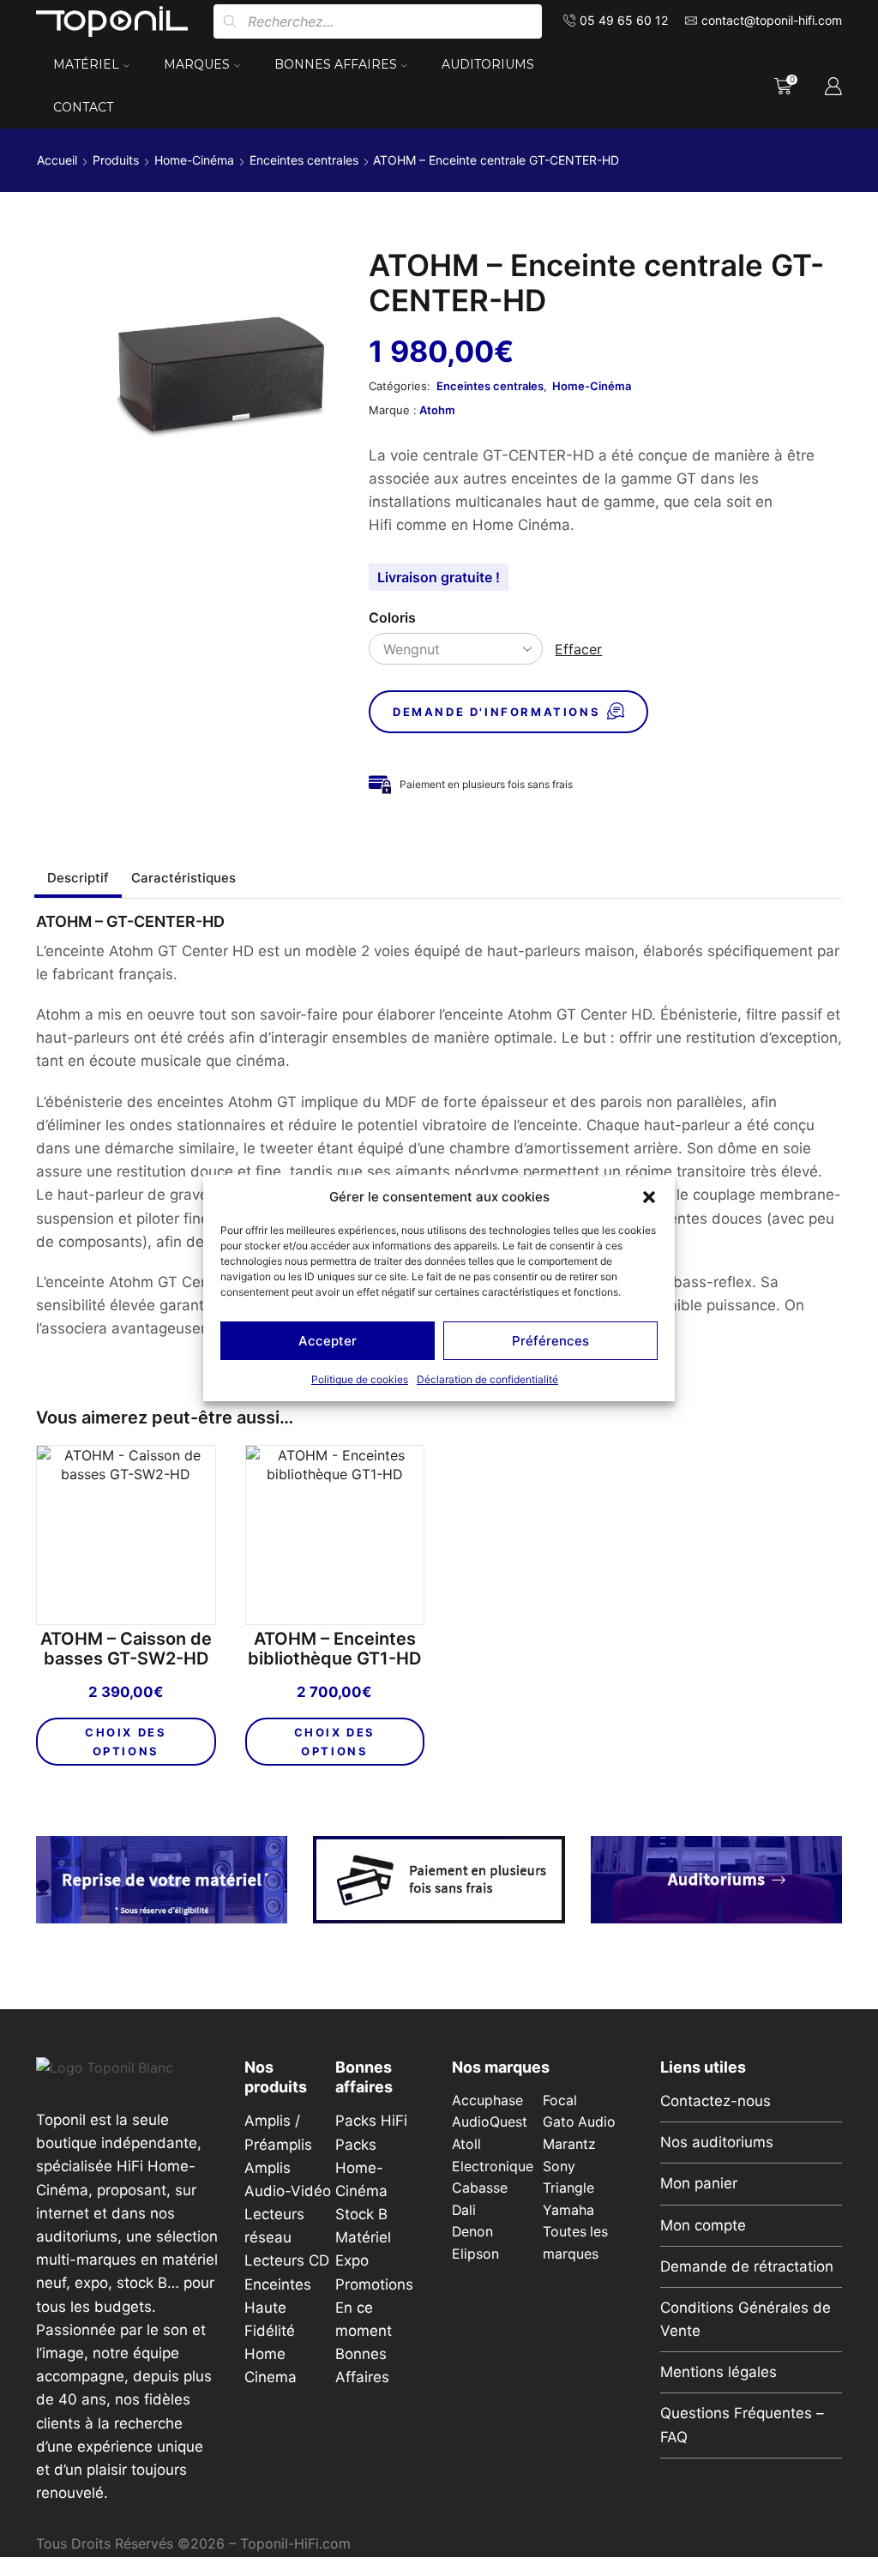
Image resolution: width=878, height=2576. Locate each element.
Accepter (328, 1341)
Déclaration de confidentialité (487, 1379)
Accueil (57, 160)
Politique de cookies (360, 1379)
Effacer (578, 649)
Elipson (475, 2254)
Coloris (392, 618)
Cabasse (480, 2188)
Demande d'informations (496, 712)
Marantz (569, 2144)
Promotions (374, 2284)
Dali (464, 2210)
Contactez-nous (716, 2101)
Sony (559, 2167)
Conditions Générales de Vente (746, 2319)
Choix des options (126, 1742)
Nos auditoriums (717, 2142)
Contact (83, 107)
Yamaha (568, 2210)
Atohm (437, 410)
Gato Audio (579, 2122)
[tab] (78, 878)
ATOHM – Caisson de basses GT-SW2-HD (126, 1649)
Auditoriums (488, 64)
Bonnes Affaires (336, 64)
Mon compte (703, 2225)
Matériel (86, 64)
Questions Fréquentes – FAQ (742, 2425)
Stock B (361, 2214)
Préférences (550, 1341)
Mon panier (699, 2183)
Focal (560, 2101)
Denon (472, 2232)
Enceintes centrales (304, 160)
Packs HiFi (371, 2121)
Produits (116, 160)
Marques (197, 64)
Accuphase (487, 2101)
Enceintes (278, 2284)
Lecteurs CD (287, 2260)
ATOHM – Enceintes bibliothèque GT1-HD (334, 1649)
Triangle (568, 2188)
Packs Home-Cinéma (361, 2168)
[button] (649, 1197)
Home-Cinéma (194, 160)
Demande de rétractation (747, 2266)
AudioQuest (490, 2122)
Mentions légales (719, 2372)
